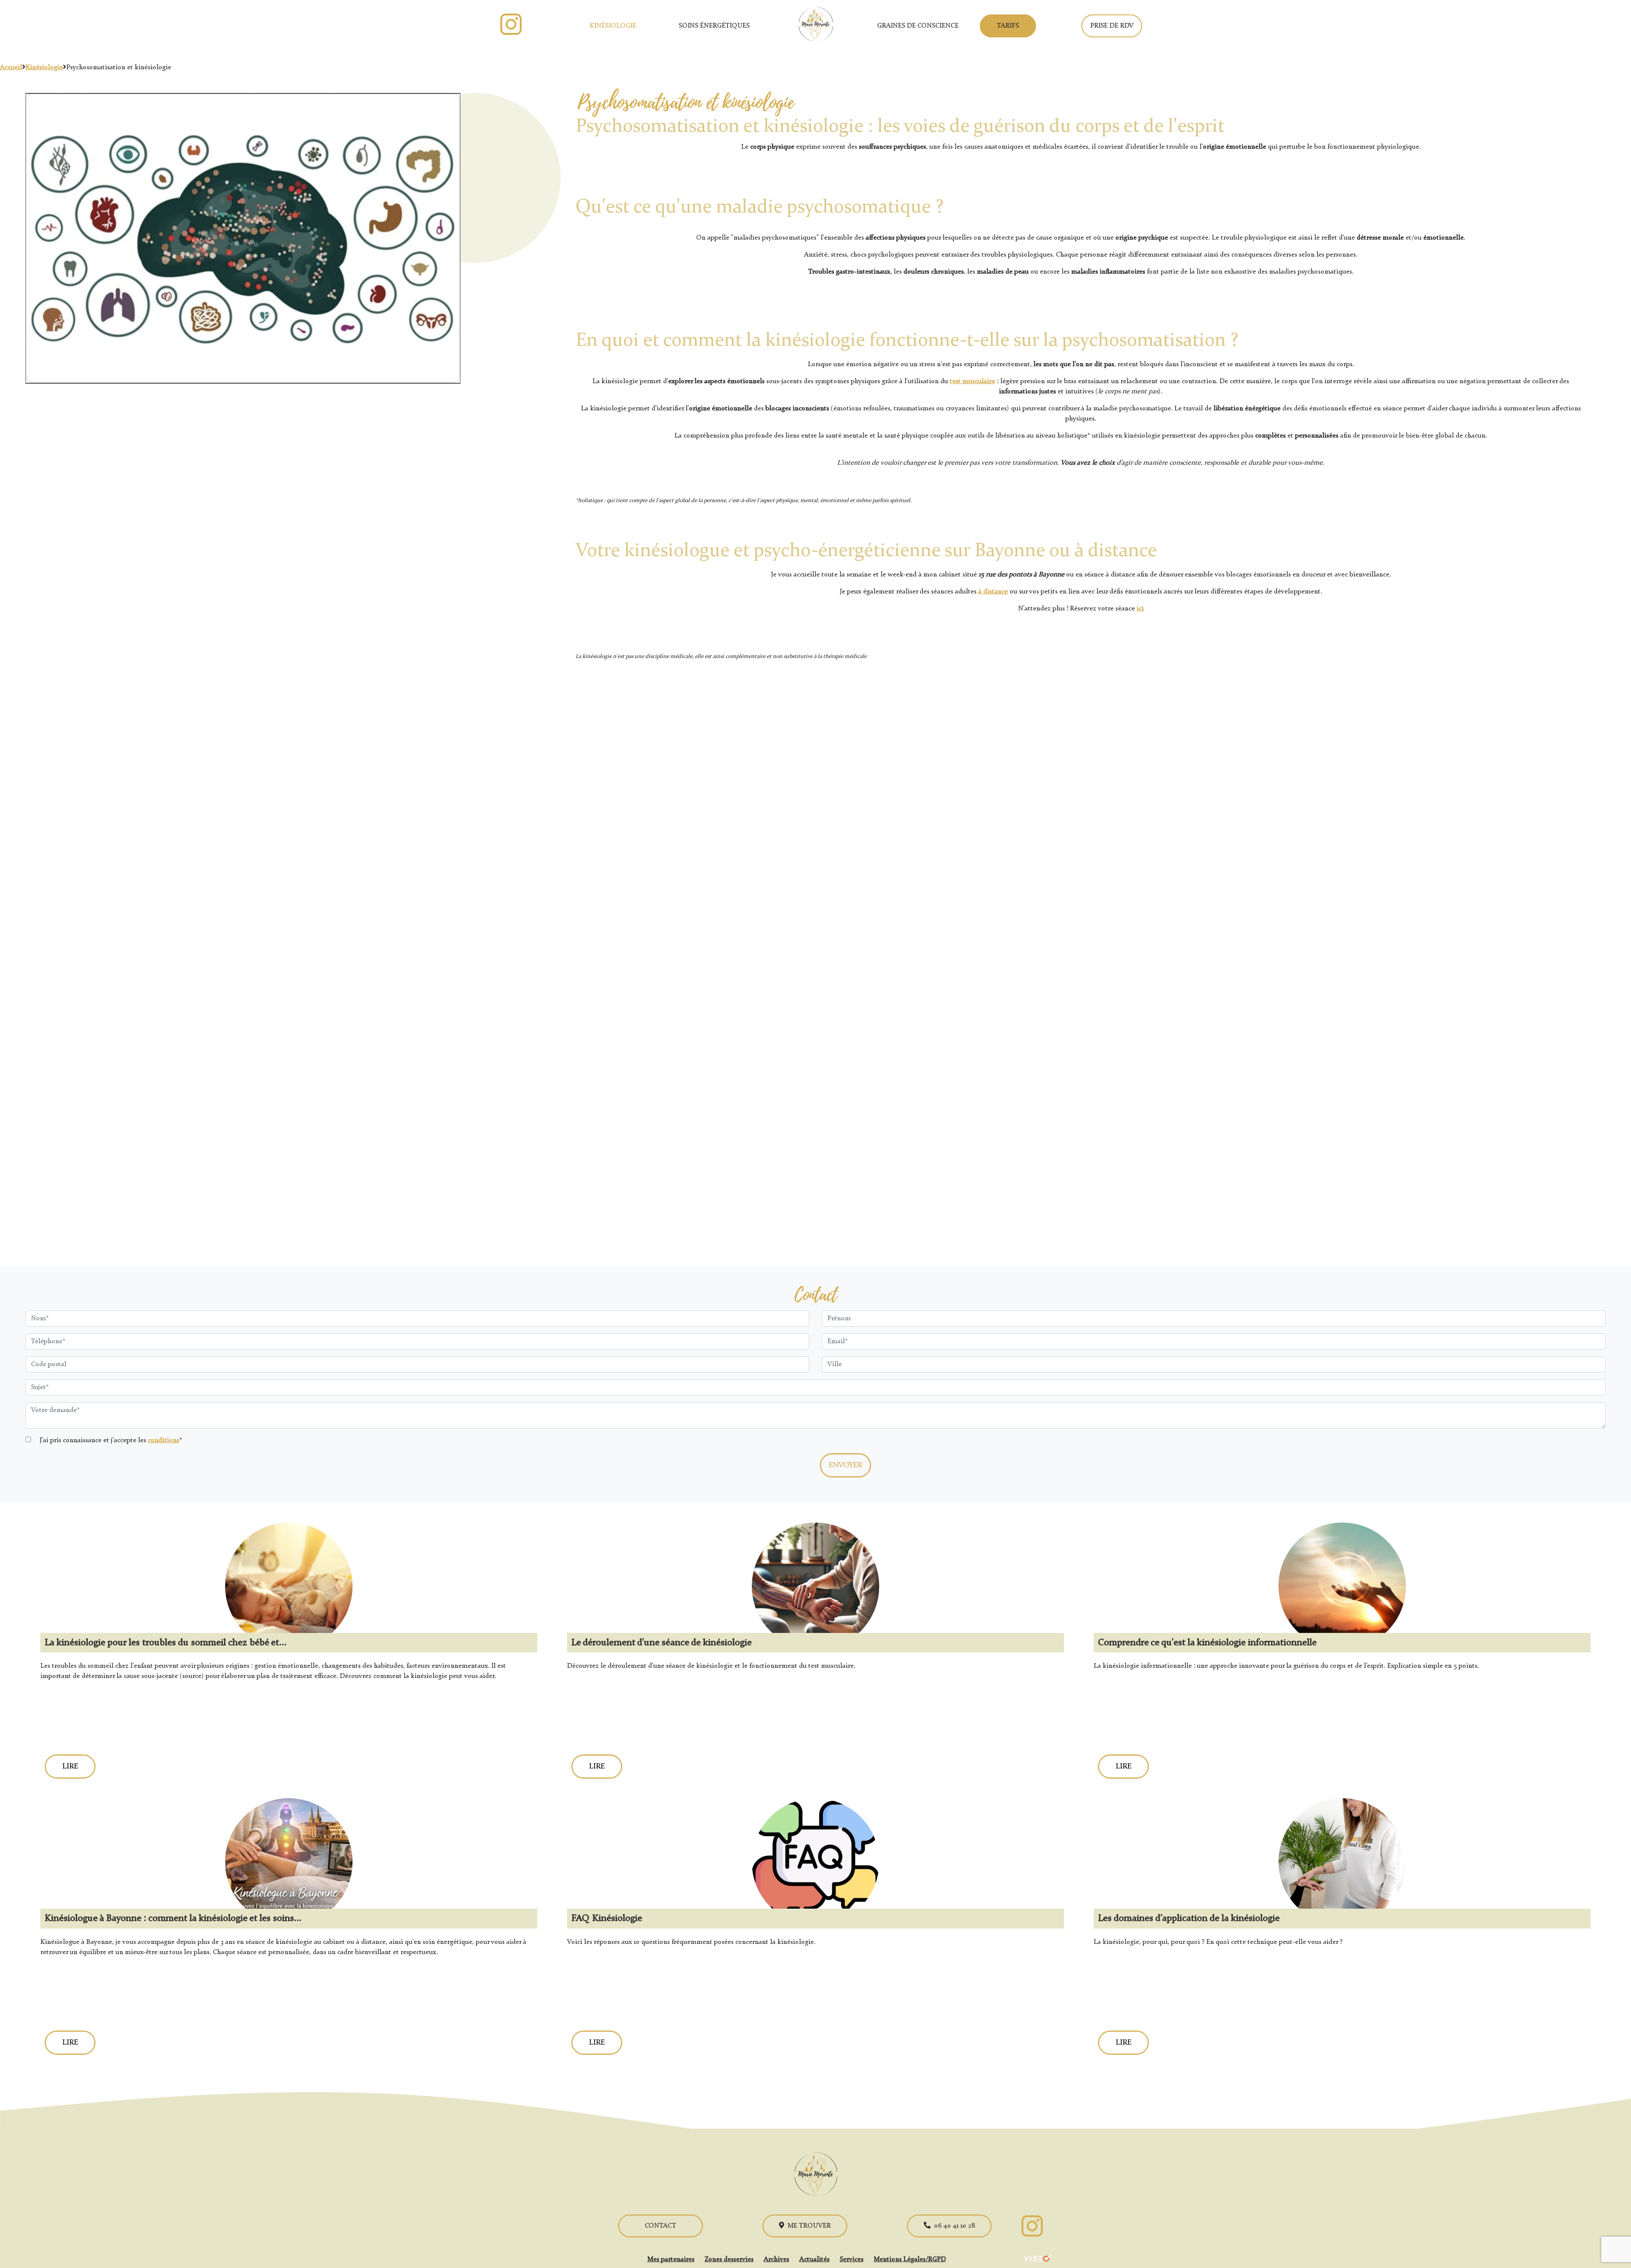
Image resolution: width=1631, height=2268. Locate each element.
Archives (776, 2260)
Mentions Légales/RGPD (910, 2260)
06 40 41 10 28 (955, 2226)
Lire (70, 1766)
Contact (660, 2226)
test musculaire (972, 381)
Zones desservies (729, 2260)
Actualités (814, 2260)
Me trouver (809, 2226)
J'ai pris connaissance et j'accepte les (110, 1440)
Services (852, 2260)
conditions (164, 1440)
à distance (993, 592)
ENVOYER (845, 1465)
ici (1140, 609)
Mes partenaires (671, 2260)
